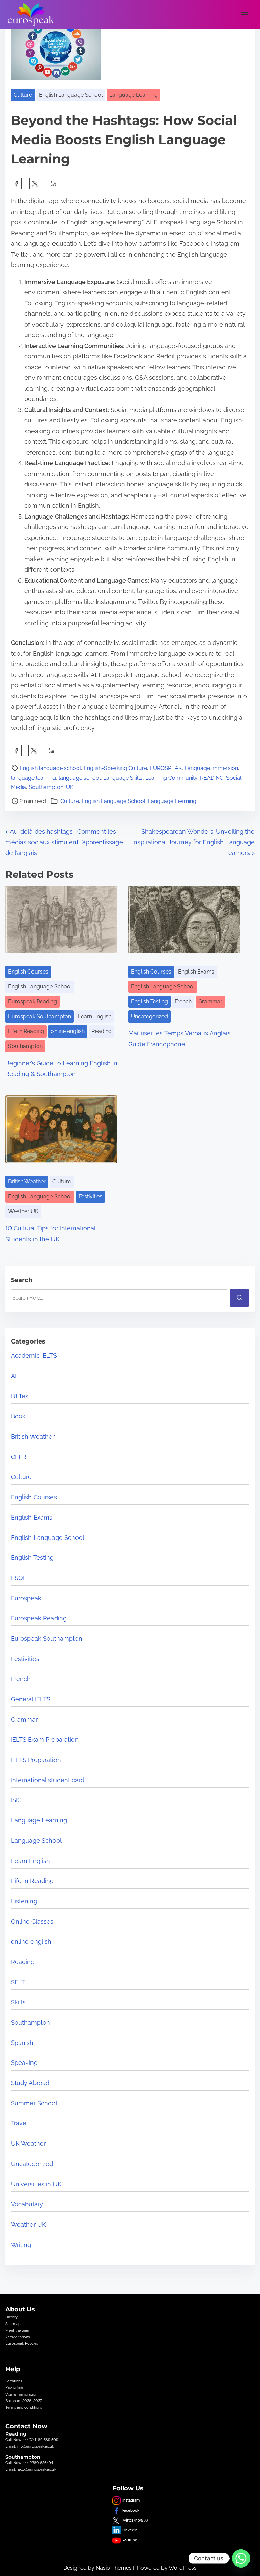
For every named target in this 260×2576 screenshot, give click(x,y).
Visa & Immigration (21, 2394)
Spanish (22, 2043)
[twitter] (35, 183)
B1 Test (21, 1396)
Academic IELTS (34, 1356)
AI (14, 1376)
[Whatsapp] (241, 2558)
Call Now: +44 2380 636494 (29, 2463)
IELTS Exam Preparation (45, 1739)
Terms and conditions (24, 2407)
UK (70, 787)
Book (18, 1416)
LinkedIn (130, 2530)
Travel (19, 2123)
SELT (18, 1982)
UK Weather (28, 2144)
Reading (102, 1031)
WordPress (183, 2568)
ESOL (19, 1578)
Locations (14, 2381)
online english (68, 1031)
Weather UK (23, 1211)
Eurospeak (26, 1598)
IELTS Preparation (36, 1760)
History (12, 2317)
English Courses (28, 972)
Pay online (14, 2387)
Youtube (130, 2540)
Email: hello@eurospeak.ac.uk (31, 2469)
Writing (21, 2245)
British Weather (27, 1182)
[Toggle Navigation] (245, 14)
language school (80, 778)
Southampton (46, 787)
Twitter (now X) (134, 2520)
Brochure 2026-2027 (24, 2401)
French (183, 1001)
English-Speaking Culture (115, 768)
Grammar (210, 1001)
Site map (13, 2324)
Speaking (24, 2063)
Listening (24, 1901)
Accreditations (18, 2337)
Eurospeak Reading (32, 1001)
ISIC (16, 1800)
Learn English (95, 1016)
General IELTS (31, 1699)
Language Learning (134, 95)
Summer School (34, 2103)
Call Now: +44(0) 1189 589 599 (32, 2440)
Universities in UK (36, 2184)
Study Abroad (30, 2083)
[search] (239, 1298)
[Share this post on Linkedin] (53, 183)
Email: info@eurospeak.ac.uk (30, 2446)
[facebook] (16, 183)
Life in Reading (26, 1031)
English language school (50, 768)
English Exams (196, 972)
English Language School (71, 95)
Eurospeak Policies (22, 2343)
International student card (48, 1780)
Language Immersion (211, 768)
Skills (18, 2002)
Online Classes (32, 1922)
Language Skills (123, 778)
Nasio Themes (114, 2568)
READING (212, 778)
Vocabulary (27, 2204)
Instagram (131, 2500)
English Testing (149, 1001)
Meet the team (18, 2330)
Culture (23, 95)
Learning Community (171, 778)
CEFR (19, 1457)
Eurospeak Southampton (40, 1016)
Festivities (90, 1196)
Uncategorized (149, 1016)
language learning (33, 778)
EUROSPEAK (166, 768)
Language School (36, 1841)
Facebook (131, 2510)
